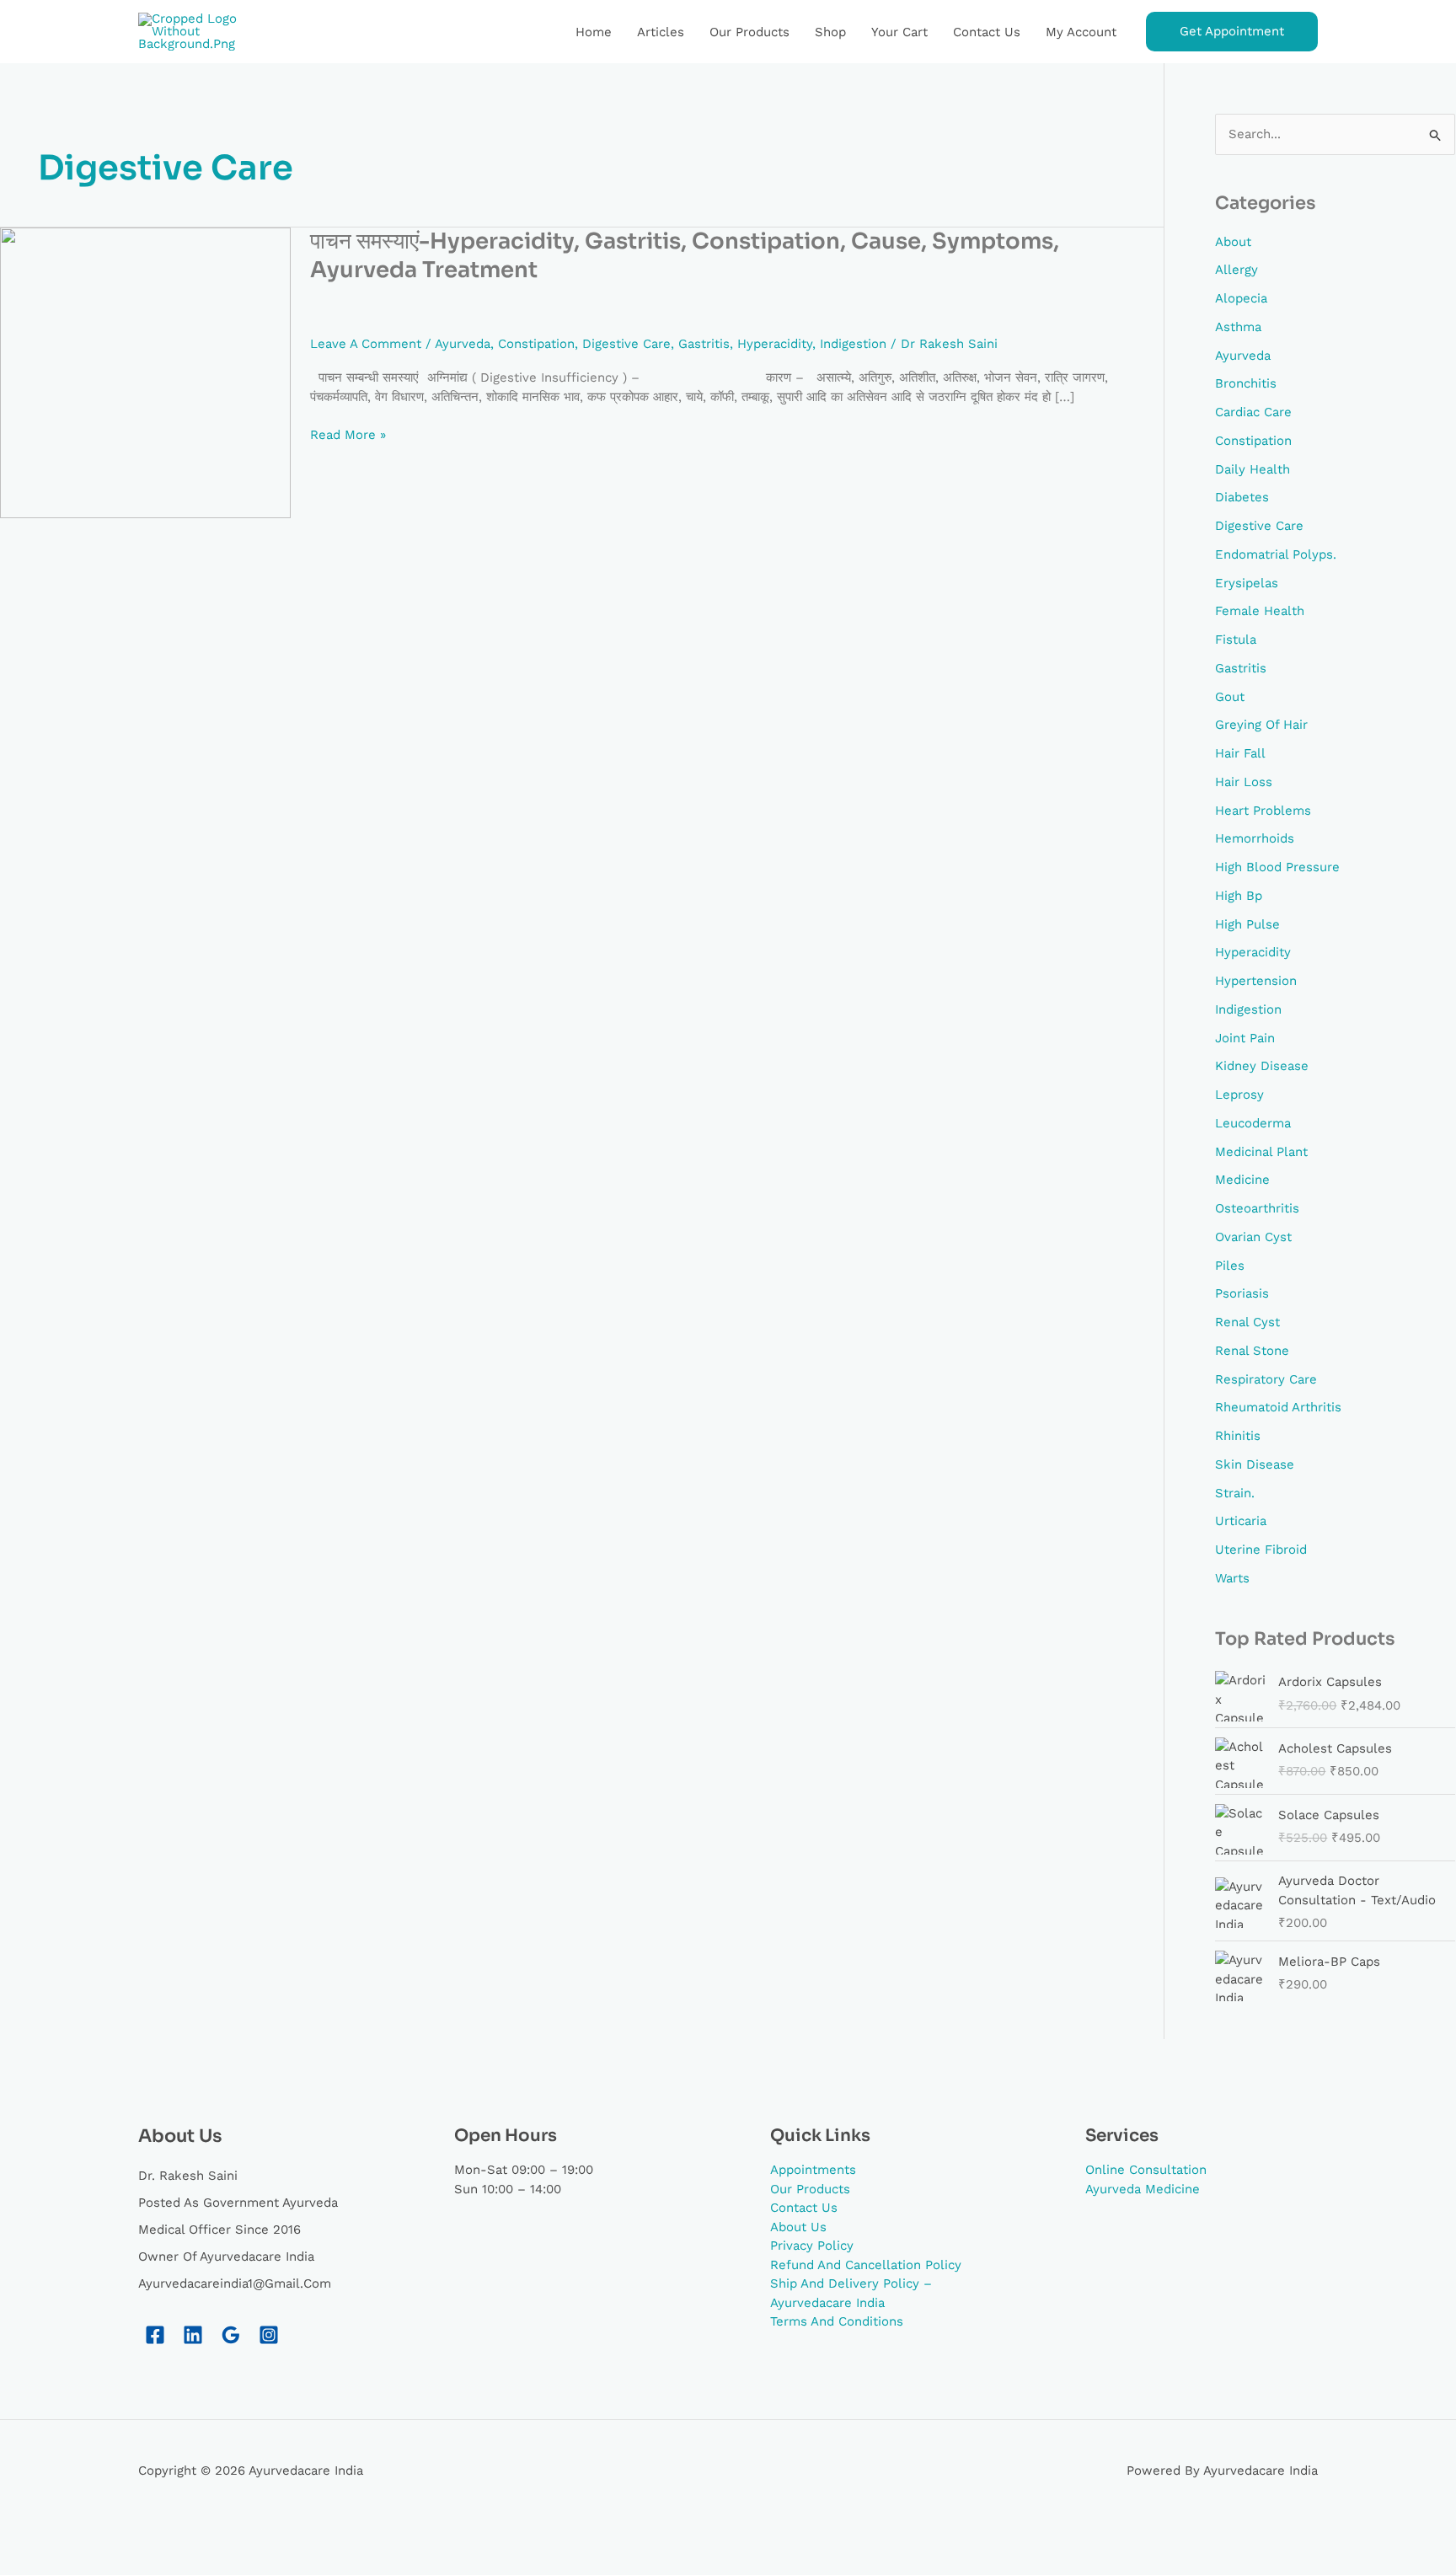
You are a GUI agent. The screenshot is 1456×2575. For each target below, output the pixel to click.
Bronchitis (1246, 383)
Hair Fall (1240, 753)
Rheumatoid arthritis (1278, 1407)
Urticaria (1241, 1521)
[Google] (231, 2335)
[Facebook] (155, 2335)
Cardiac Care (1253, 412)
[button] (1232, 32)
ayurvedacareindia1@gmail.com (235, 2283)
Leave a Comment (366, 344)
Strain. (1235, 1493)
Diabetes (1242, 497)
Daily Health (1253, 469)
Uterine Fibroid (1261, 1550)
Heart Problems (1263, 811)
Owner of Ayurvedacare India (226, 2256)
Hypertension (1256, 981)
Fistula (1236, 640)
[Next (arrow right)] (105, 2562)
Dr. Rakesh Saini (188, 2176)
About (1233, 242)
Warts (1232, 1578)
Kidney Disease (1262, 1066)
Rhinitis (1238, 1436)
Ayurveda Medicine (1143, 2189)
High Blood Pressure (1277, 867)
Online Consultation (1146, 2170)
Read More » (348, 434)
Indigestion (853, 344)
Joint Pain (1245, 1038)
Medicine (1242, 1180)
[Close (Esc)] (249, 2535)
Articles (661, 32)
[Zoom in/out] (34, 2535)
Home (594, 32)
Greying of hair (1261, 725)
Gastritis (704, 344)
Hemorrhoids (1255, 838)
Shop (830, 32)
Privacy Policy (812, 2246)
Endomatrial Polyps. (1276, 554)
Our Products (749, 32)
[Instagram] (269, 2335)
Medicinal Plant (1261, 1152)
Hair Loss (1244, 782)
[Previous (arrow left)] (34, 2562)
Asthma (1238, 327)
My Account (1081, 32)
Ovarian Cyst (1253, 1237)
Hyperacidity (775, 344)
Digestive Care (626, 344)
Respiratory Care (1266, 1379)
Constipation (536, 344)
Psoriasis (1242, 1293)
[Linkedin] (193, 2335)
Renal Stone (1252, 1351)
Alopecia (1241, 298)
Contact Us (987, 32)
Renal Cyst (1247, 1322)
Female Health (1260, 611)
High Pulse (1247, 924)
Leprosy (1239, 1095)
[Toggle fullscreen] (105, 2535)
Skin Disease (1255, 1464)
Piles (1230, 1266)
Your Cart (899, 32)
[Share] (177, 2535)
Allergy (1237, 270)
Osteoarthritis (1257, 1208)
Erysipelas (1247, 583)
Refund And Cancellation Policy (866, 2265)
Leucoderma (1253, 1123)
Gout (1230, 697)
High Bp (1239, 896)
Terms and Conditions (837, 2321)
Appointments (813, 2170)
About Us (798, 2227)
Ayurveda (463, 344)
